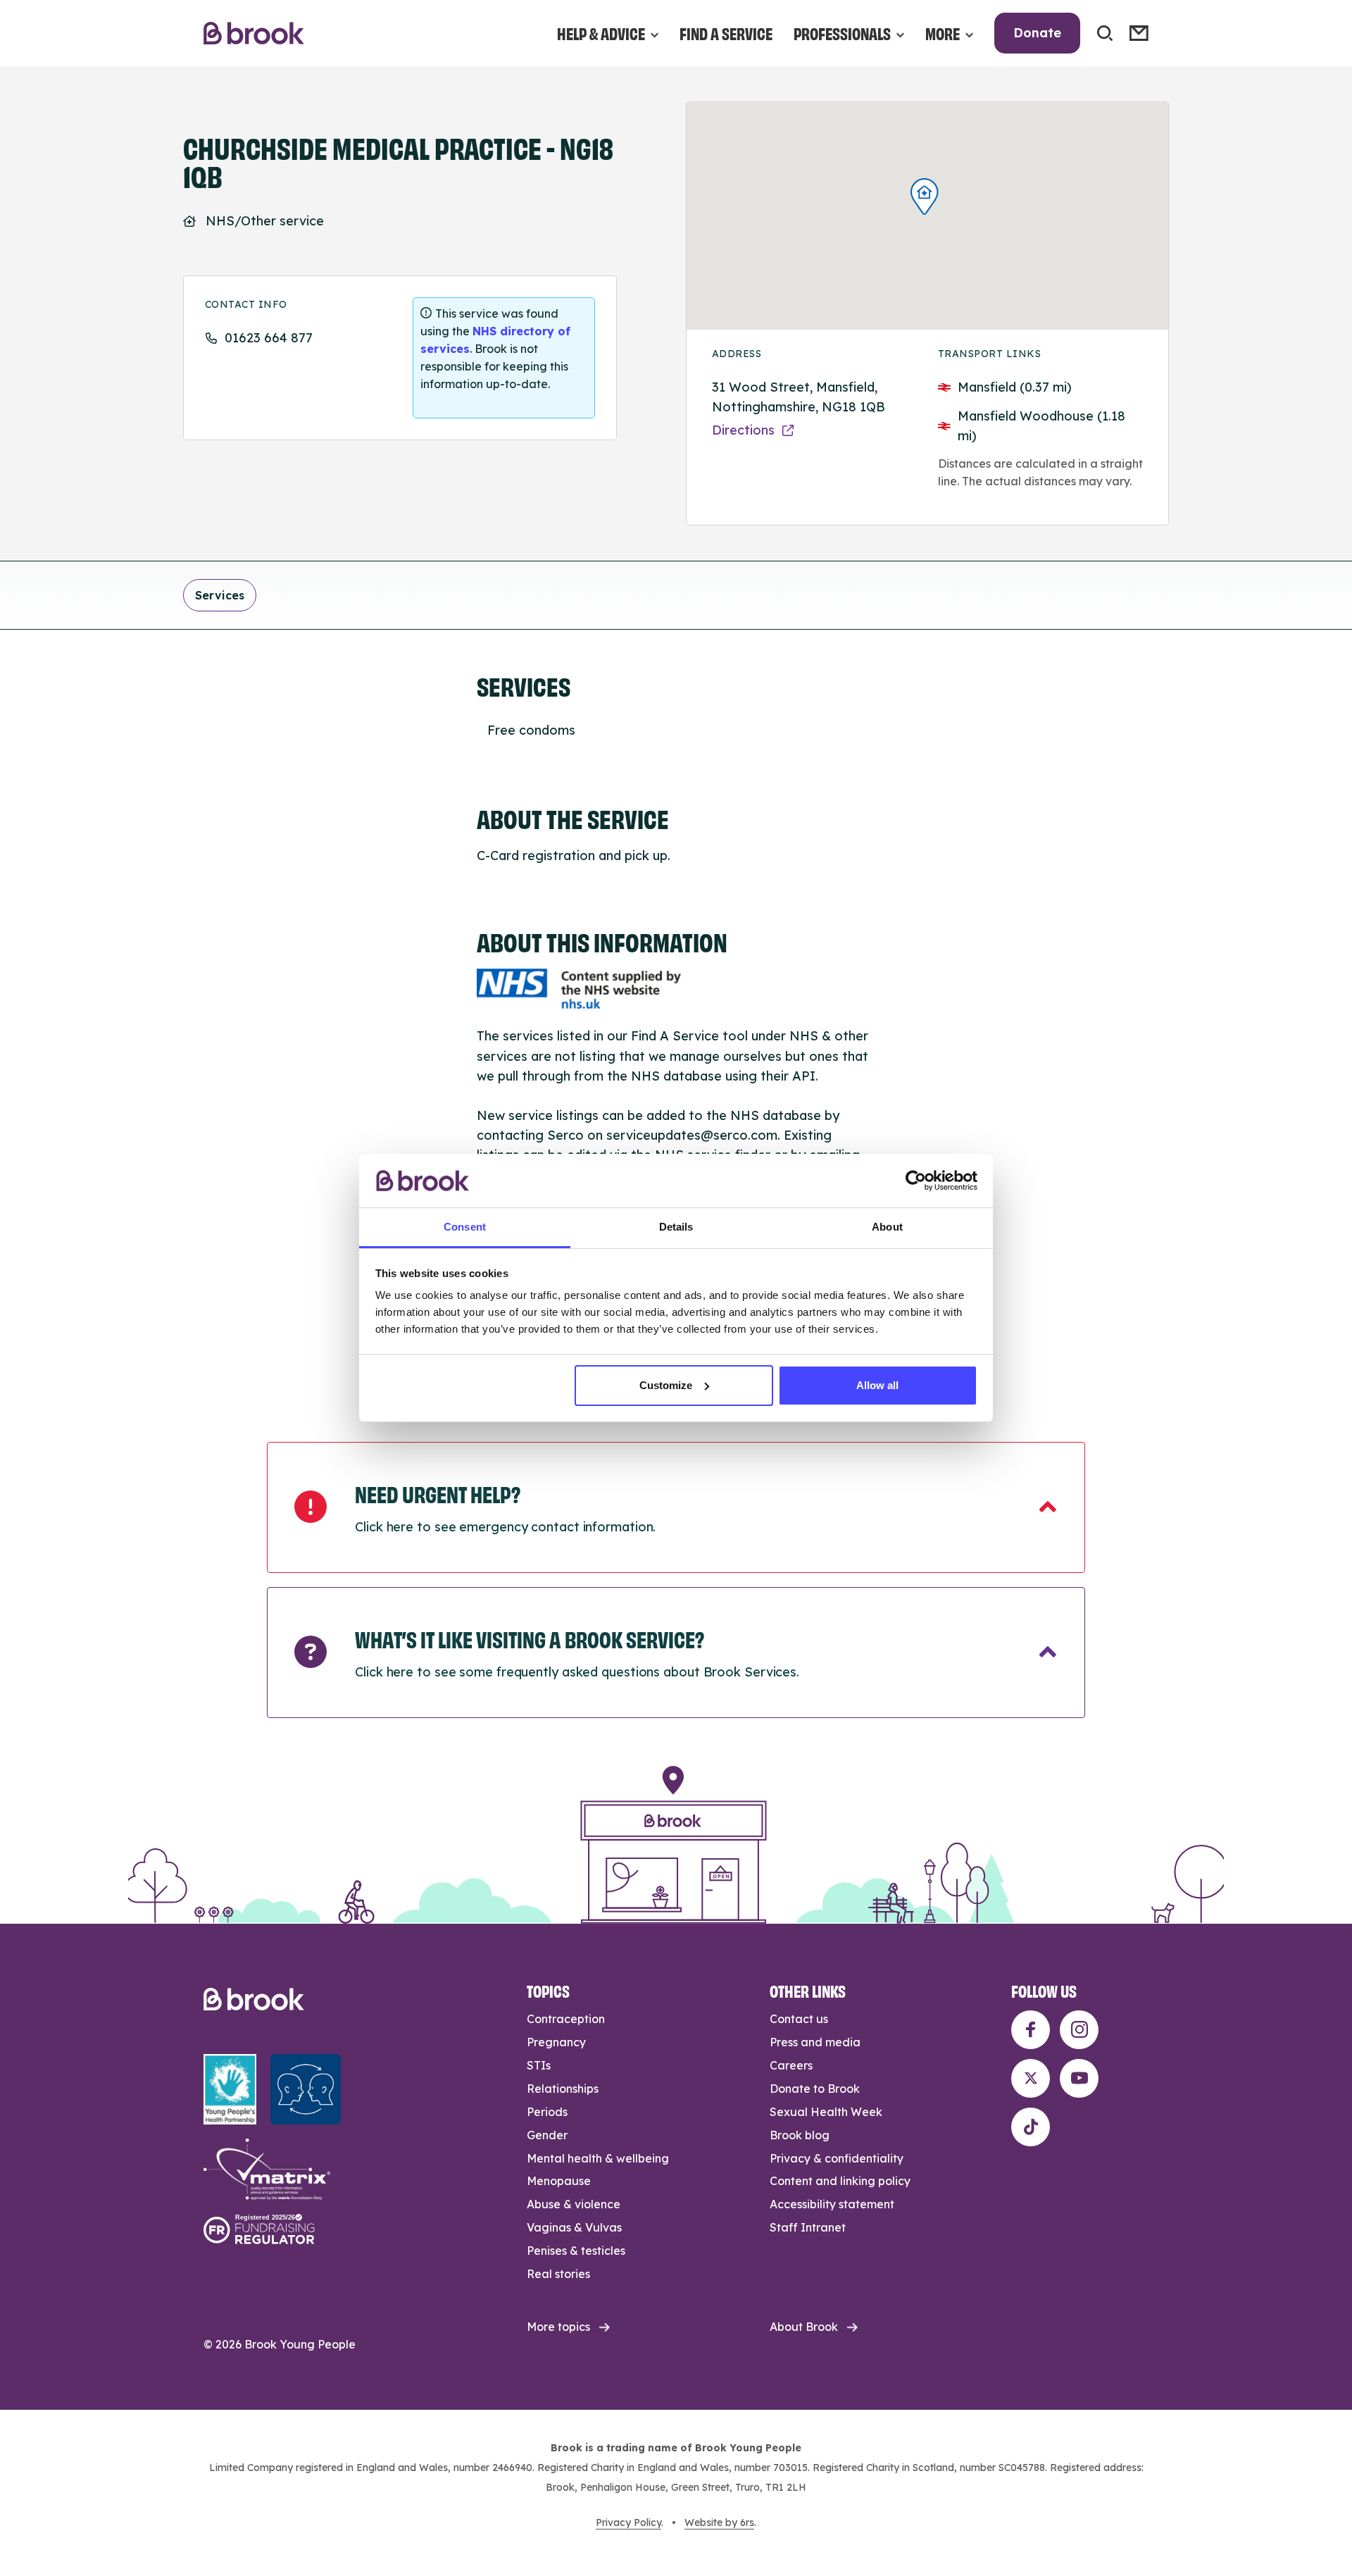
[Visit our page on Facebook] (1031, 2030)
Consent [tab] (465, 1227)
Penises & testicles (576, 2251)
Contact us (799, 2019)
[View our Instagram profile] (1079, 2030)
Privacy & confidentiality (837, 2158)
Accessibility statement (832, 2204)
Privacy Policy (628, 2522)
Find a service (726, 33)
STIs (539, 2065)
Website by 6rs (719, 2522)
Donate (1037, 33)
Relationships (563, 2089)
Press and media (815, 2042)
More (943, 33)
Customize (666, 1385)
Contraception (566, 2019)
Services (220, 595)
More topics (558, 2327)
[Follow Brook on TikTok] (1031, 2127)
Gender (547, 2135)
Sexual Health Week (826, 2112)
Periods (547, 2112)
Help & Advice (601, 33)
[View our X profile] (1031, 2078)
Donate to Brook (815, 2089)
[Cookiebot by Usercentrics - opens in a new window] (916, 1181)
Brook (254, 33)
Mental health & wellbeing (598, 2158)
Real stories (558, 2274)
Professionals (842, 33)
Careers (791, 2065)
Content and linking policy (840, 2181)
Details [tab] (676, 1227)
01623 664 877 (269, 338)
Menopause (559, 2181)
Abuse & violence (574, 2204)
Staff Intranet (808, 2227)
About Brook (804, 2327)
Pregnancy (556, 2042)
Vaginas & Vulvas (574, 2227)
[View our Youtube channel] (1079, 2078)
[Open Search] (1105, 33)
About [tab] (887, 1227)
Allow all (877, 1385)
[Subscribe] (1139, 33)
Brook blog (800, 2135)
